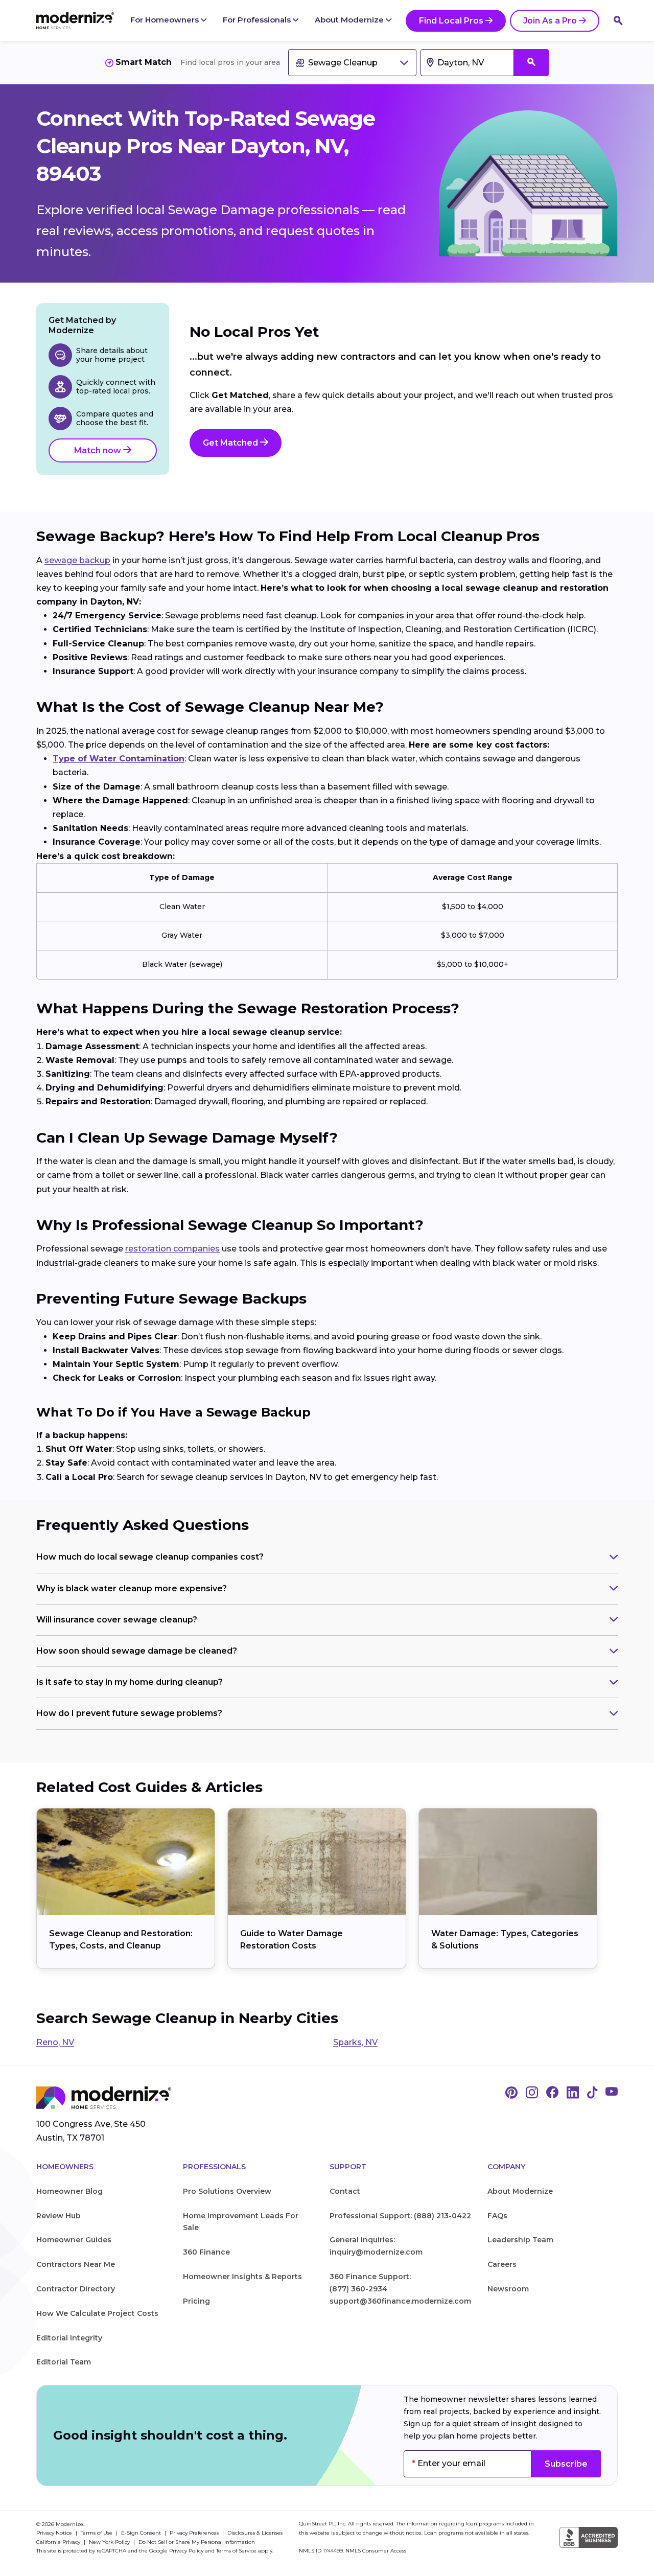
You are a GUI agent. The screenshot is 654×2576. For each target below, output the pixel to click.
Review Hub (59, 2216)
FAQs (497, 2216)
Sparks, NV (355, 2042)
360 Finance (206, 2252)
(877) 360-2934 (358, 2289)
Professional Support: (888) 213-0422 (400, 2216)
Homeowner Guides (74, 2240)
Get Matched (231, 443)
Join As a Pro (550, 21)
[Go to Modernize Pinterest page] (511, 2093)
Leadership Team (520, 2240)
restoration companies (172, 1249)
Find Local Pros (451, 21)
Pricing (196, 2301)
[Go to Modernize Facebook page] (552, 2093)
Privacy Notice (55, 2533)
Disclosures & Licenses (255, 2533)
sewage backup (77, 560)
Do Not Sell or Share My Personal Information (197, 2542)
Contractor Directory (76, 2289)
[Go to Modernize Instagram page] (532, 2093)
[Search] (618, 20)
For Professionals (258, 20)
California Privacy (59, 2542)
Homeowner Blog (69, 2191)
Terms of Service (236, 2551)
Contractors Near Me (76, 2264)
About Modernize (350, 20)
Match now (99, 450)
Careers (502, 2264)
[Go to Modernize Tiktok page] (592, 2093)
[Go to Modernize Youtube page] (612, 2093)
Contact (345, 2191)
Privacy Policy (186, 2551)
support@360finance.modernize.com (400, 2301)
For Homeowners (166, 20)
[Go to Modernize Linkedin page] (573, 2093)
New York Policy (110, 2542)
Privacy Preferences (195, 2533)
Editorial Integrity (69, 2338)
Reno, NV (55, 2042)
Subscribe (566, 2464)
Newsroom (508, 2289)
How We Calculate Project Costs (97, 2313)
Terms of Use (97, 2533)
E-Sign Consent (142, 2533)
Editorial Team (64, 2362)
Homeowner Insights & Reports (242, 2277)
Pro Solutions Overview (227, 2191)
